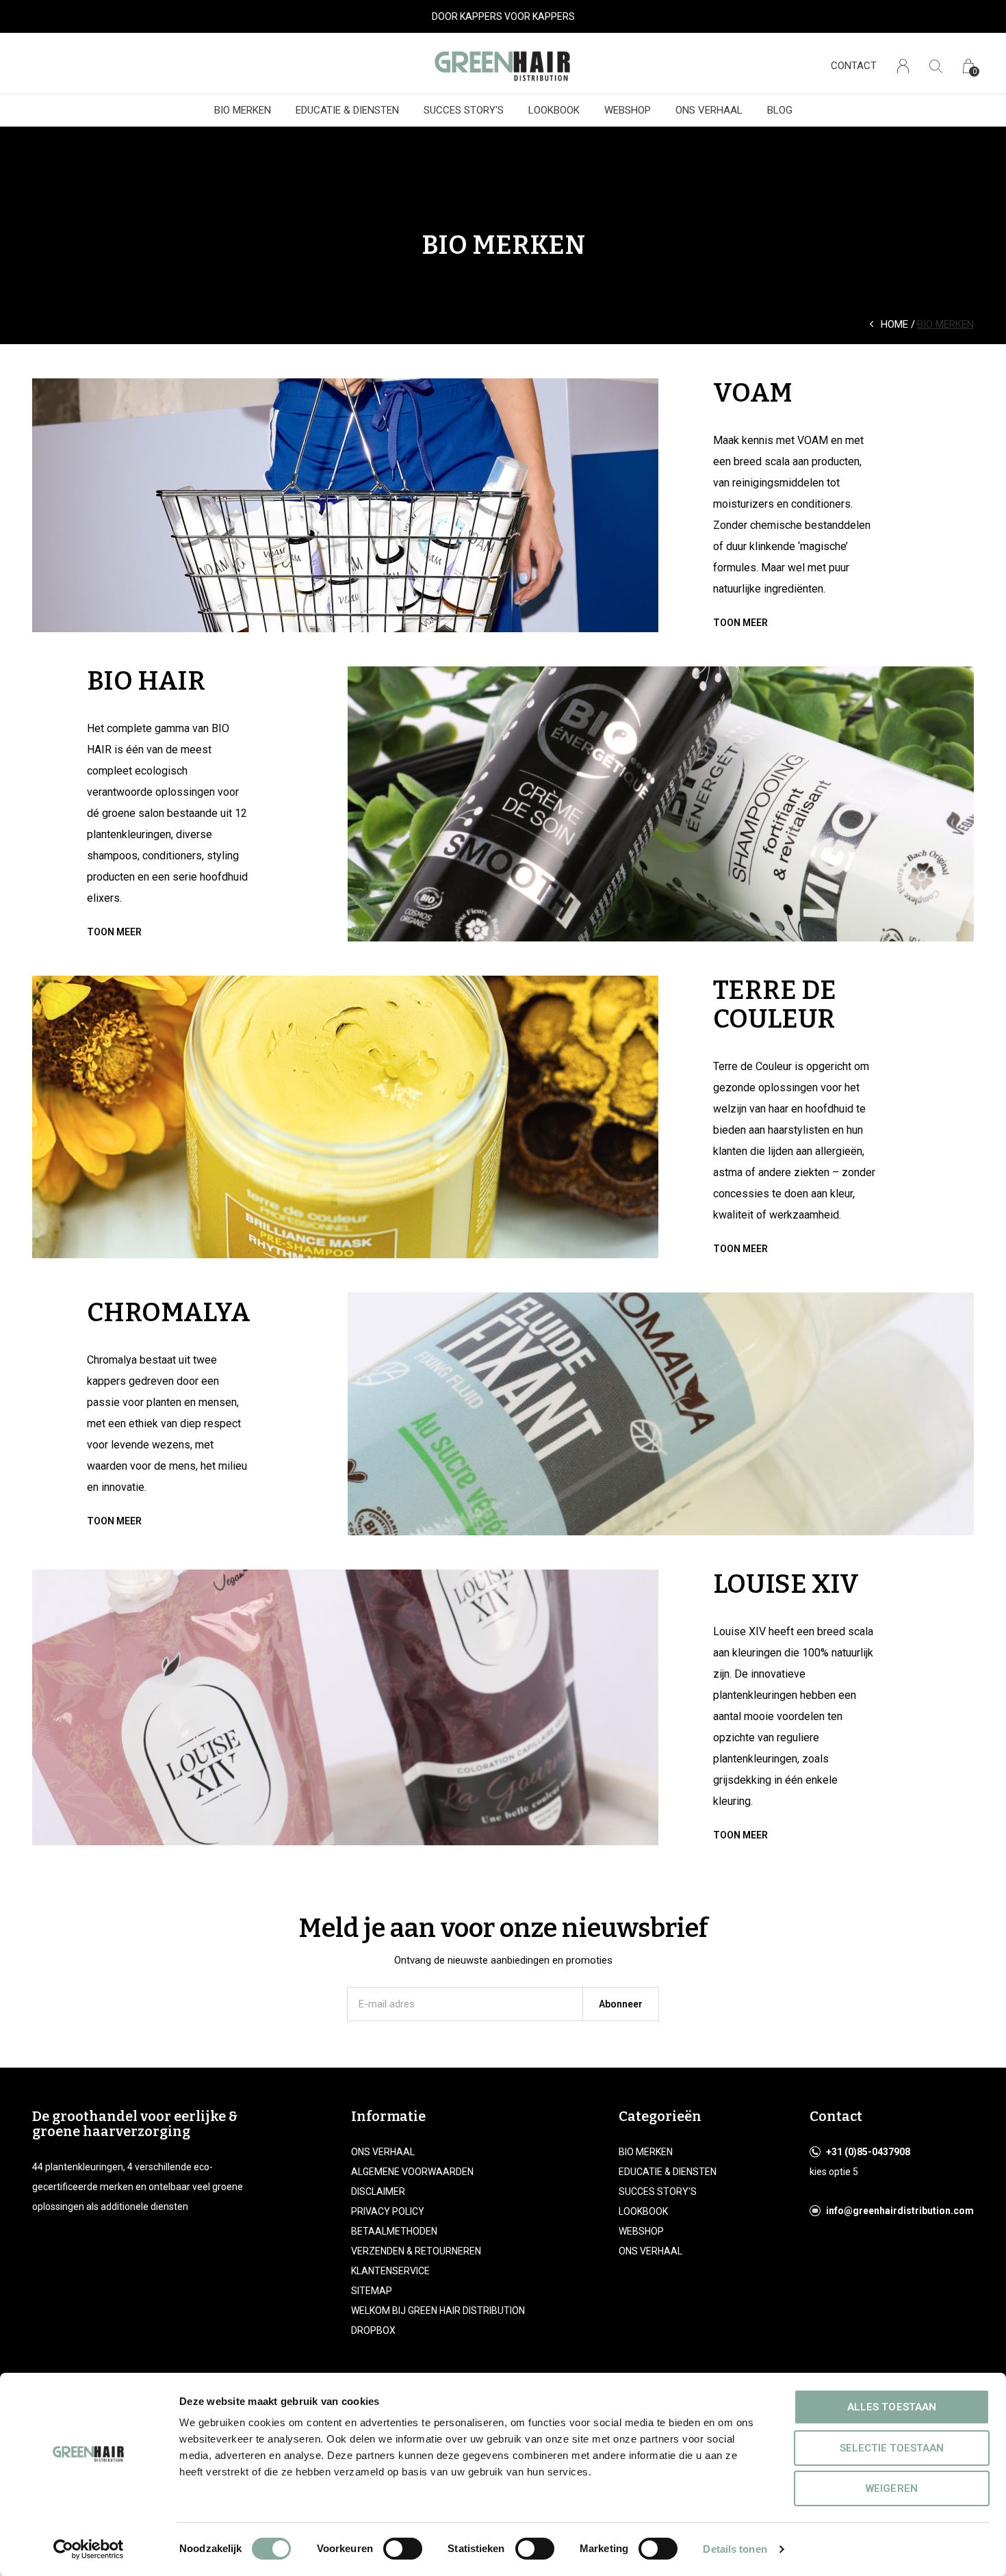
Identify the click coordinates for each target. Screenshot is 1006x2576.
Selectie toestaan (892, 2448)
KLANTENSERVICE (390, 2271)
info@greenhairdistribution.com (900, 2211)
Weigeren (891, 2488)
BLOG (780, 110)
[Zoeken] (936, 66)
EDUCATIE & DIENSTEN (347, 110)
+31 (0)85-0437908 (868, 2152)
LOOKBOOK (554, 110)
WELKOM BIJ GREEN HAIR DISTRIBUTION (438, 2311)
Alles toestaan (891, 2407)
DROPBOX (373, 2330)
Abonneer (621, 2004)
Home (894, 324)
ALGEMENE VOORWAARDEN (412, 2172)
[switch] (403, 2549)
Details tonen (735, 2549)
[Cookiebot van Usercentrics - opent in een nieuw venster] (89, 2549)
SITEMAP (372, 2291)
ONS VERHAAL (709, 110)
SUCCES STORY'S (464, 110)
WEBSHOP (628, 110)
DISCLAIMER (378, 2191)
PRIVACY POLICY (388, 2211)
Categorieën (660, 2116)
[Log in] (903, 66)
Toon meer (740, 623)
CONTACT (854, 66)
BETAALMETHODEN (394, 2231)
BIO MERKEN (243, 110)
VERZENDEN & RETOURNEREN (416, 2251)
